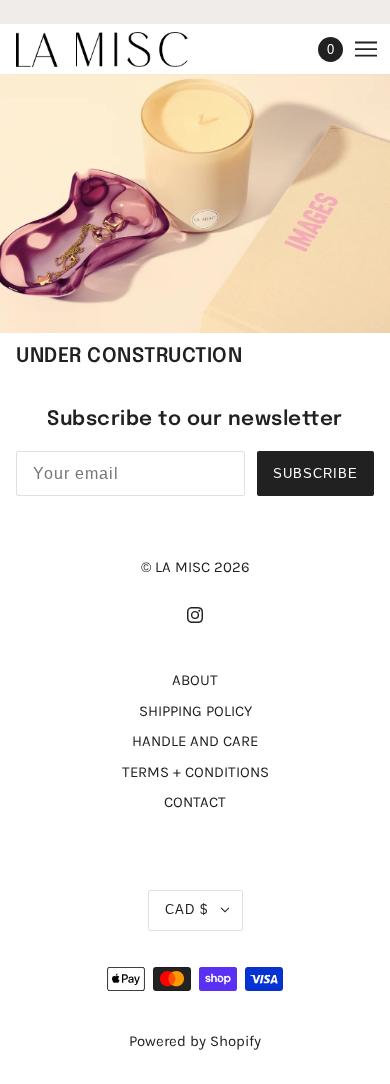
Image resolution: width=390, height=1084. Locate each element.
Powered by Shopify (195, 1041)
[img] (195, 614)
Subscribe (315, 473)
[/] (122, 49)
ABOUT (195, 680)
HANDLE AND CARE (195, 741)
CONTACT (195, 802)
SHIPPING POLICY (195, 711)
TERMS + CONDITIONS (195, 772)
